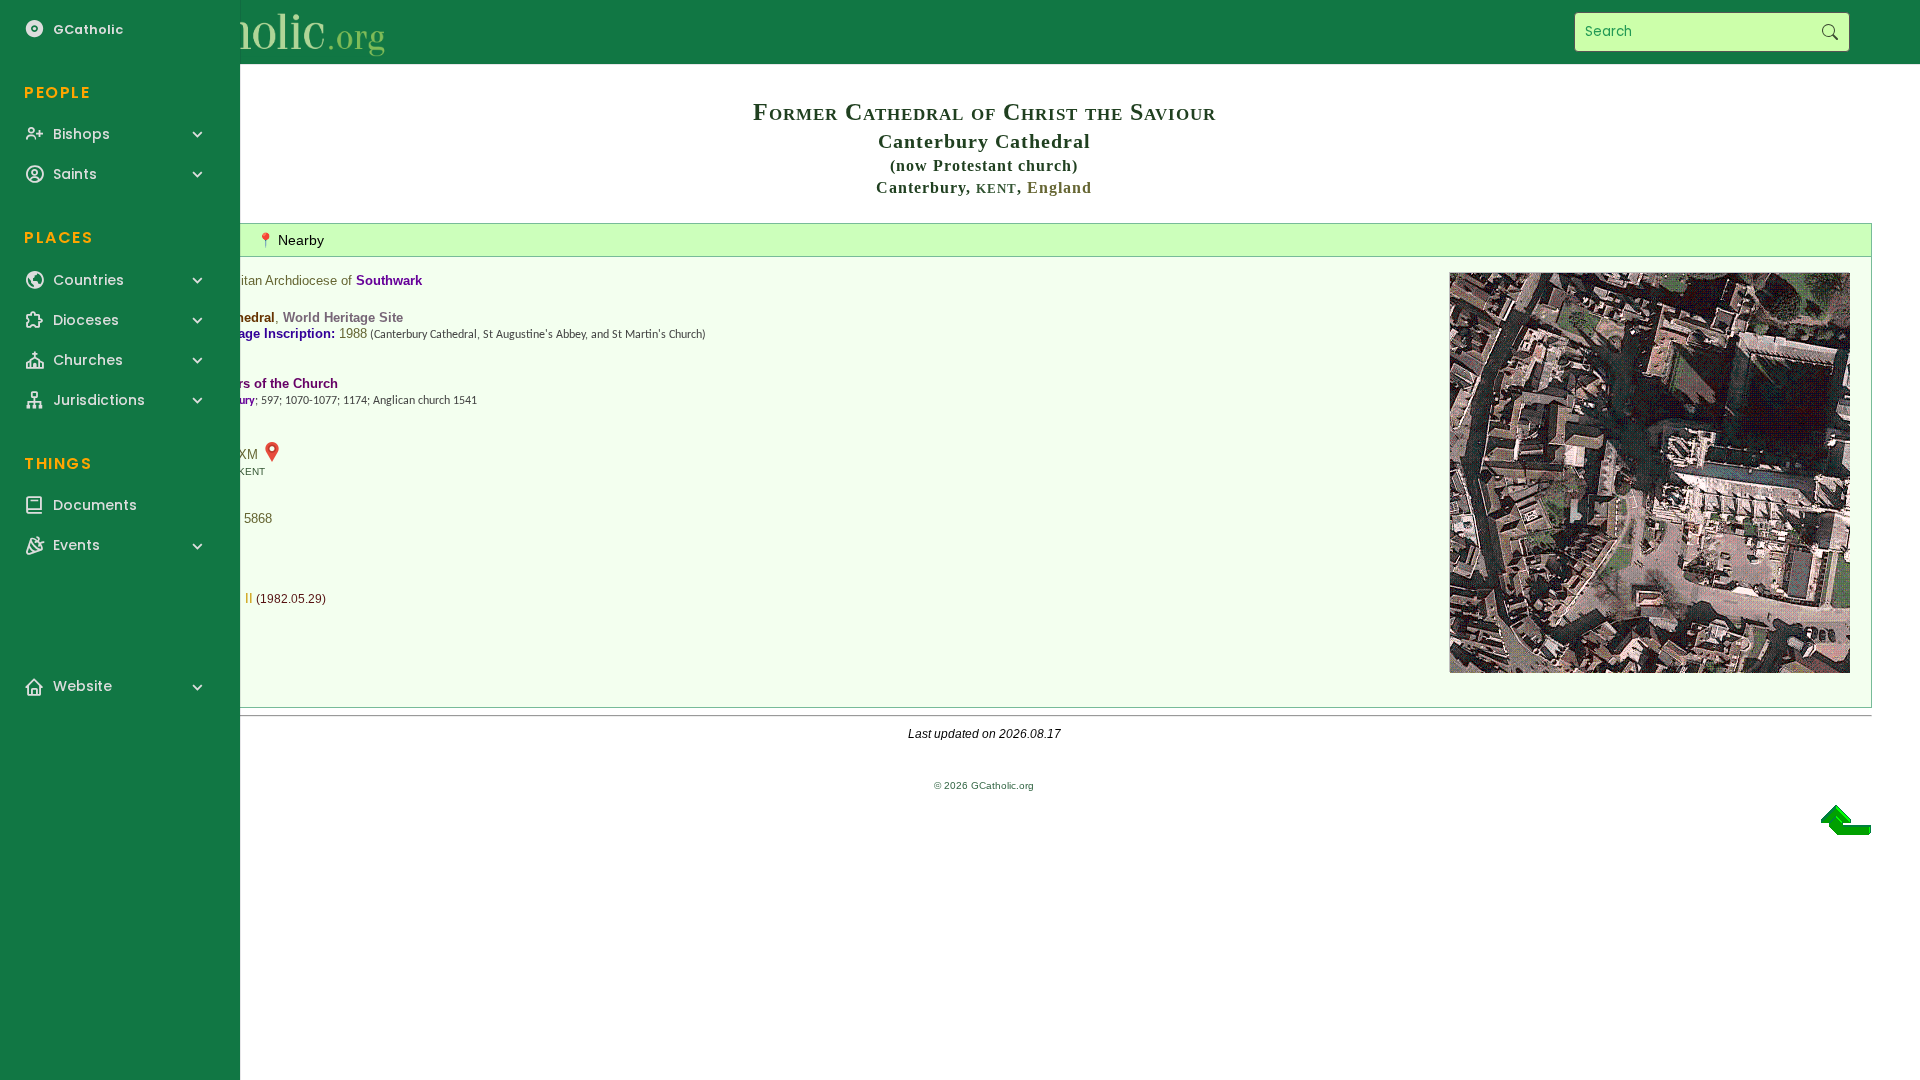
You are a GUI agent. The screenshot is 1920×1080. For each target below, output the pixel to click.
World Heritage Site (343, 317)
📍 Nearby (290, 240)
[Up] (1846, 827)
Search (1829, 32)
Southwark (389, 280)
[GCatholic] (246, 32)
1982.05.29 (291, 599)
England (1059, 187)
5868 (258, 518)
